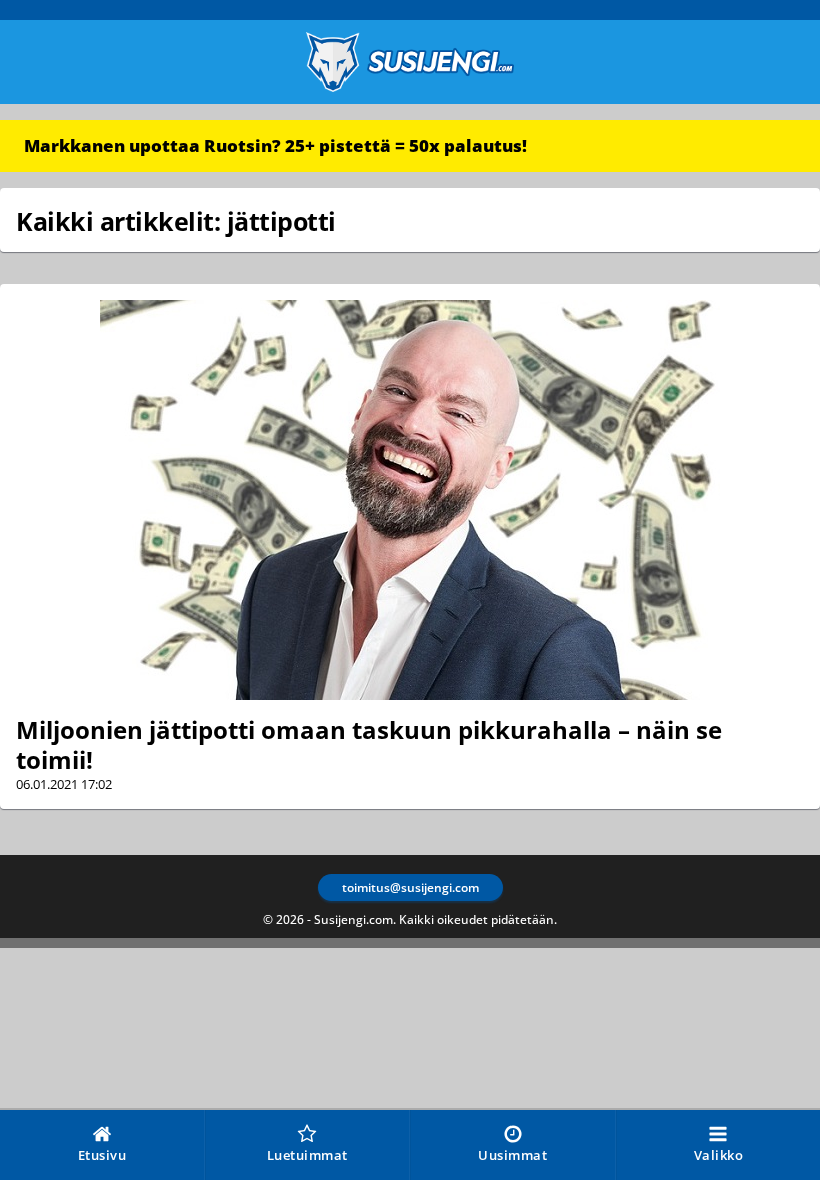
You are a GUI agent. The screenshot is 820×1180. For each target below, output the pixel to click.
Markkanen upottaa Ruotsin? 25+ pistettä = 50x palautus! (275, 145)
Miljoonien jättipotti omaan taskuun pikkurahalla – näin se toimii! (369, 744)
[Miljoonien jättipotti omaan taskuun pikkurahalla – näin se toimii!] (410, 500)
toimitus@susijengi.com (410, 887)
